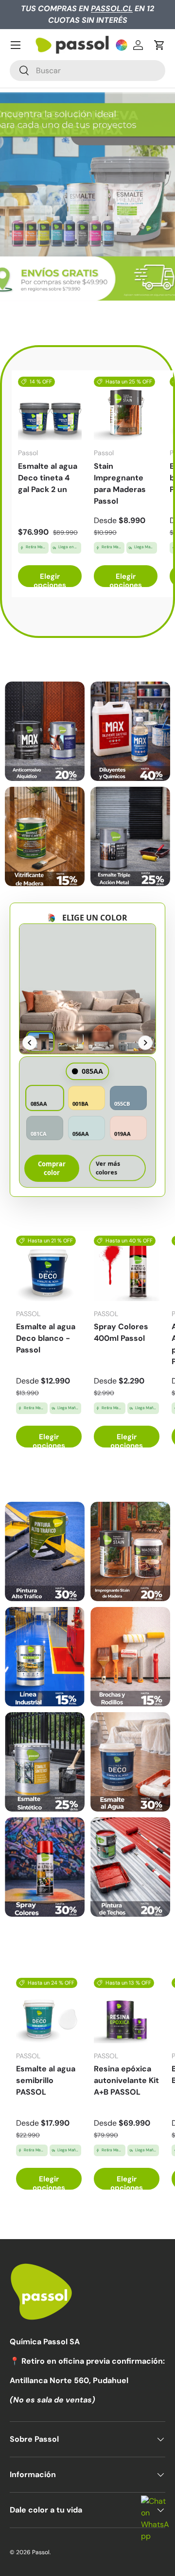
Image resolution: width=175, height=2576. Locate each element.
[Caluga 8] (130, 1867)
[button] (159, 45)
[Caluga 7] (45, 1867)
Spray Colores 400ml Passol (121, 1332)
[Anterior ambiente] (30, 1043)
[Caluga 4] (130, 1657)
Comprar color (52, 1168)
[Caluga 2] (130, 1551)
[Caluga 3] (45, 1657)
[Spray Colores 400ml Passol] (127, 1268)
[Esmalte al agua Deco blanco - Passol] (49, 1268)
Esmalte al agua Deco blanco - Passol (46, 1338)
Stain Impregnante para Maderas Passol (120, 484)
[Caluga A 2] (130, 731)
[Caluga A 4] (130, 836)
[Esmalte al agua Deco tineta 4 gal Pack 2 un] (50, 408)
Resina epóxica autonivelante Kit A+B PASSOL (126, 2080)
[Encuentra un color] (122, 45)
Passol (41, 2552)
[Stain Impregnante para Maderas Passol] (126, 408)
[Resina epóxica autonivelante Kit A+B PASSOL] (127, 2011)
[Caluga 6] (130, 1762)
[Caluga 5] (45, 1762)
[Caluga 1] (45, 1551)
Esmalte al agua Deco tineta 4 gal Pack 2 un (48, 478)
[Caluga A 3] (45, 836)
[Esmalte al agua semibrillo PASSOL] (49, 2011)
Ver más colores (108, 1168)
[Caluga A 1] (45, 731)
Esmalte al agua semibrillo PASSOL (46, 2080)
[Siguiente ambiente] (145, 1043)
